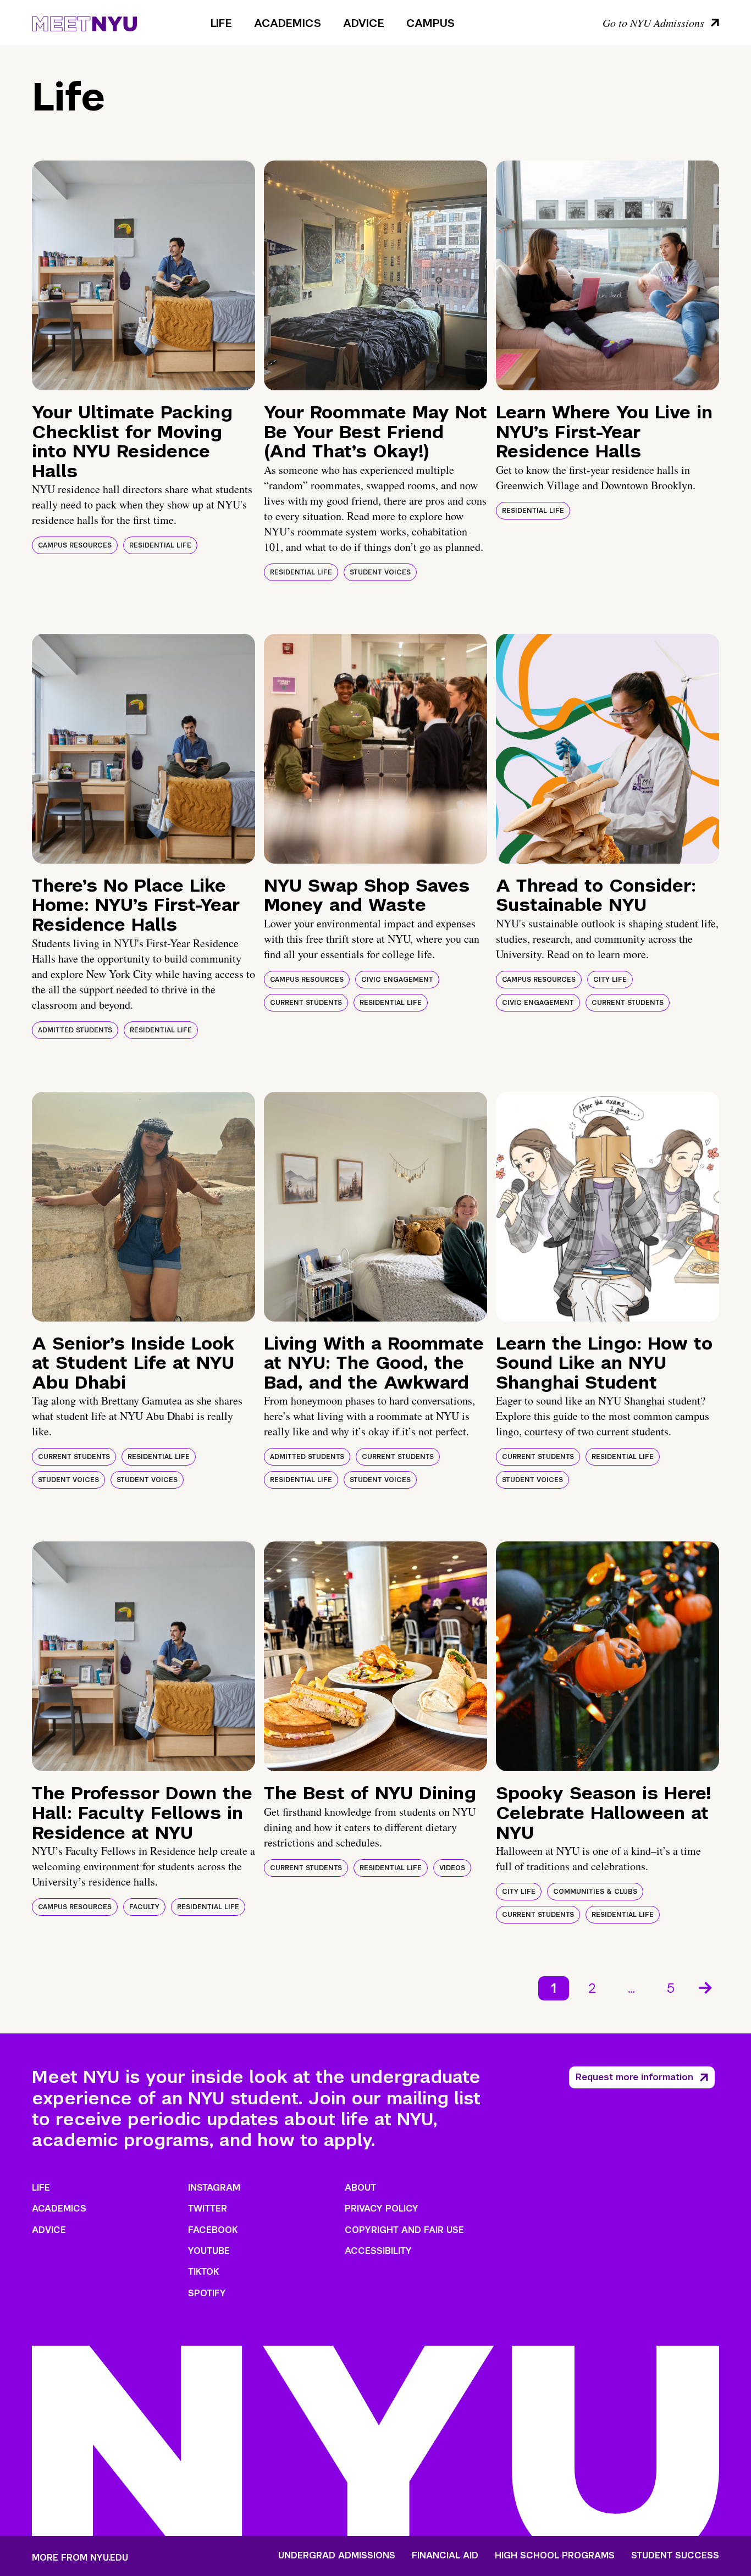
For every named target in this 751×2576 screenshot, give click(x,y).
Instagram (214, 2188)
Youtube (209, 2251)
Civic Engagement (397, 980)
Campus (430, 23)
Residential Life (160, 545)
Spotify (207, 2293)
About (360, 2188)
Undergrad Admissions (337, 2556)
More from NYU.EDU (80, 2558)
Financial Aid (445, 2556)
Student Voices (380, 572)
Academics (288, 23)
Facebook (213, 2230)
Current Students (306, 1003)
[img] (143, 275)
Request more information (634, 2077)
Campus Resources (75, 545)
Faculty (144, 1907)
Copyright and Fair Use (404, 2230)
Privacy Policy (382, 2209)
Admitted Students (75, 1030)
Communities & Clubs (595, 1892)
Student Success (675, 2556)
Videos (452, 1868)
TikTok (203, 2272)
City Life (610, 980)
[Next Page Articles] (706, 1987)
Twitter (208, 2209)
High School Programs (555, 2556)
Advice (364, 23)
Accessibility (378, 2251)
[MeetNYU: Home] (84, 22)
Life (221, 23)
